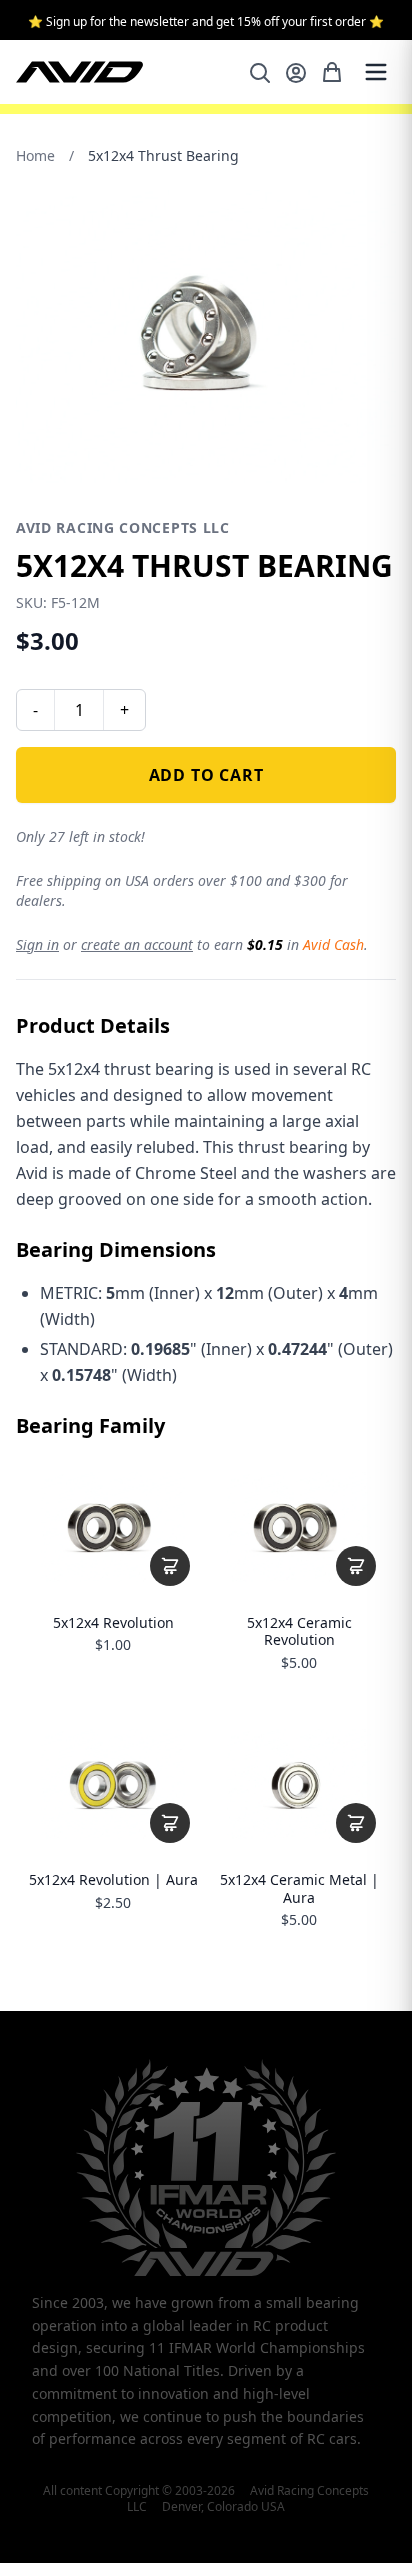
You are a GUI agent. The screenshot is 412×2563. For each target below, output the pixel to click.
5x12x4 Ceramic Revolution (299, 1631)
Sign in (37, 944)
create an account (137, 944)
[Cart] (332, 72)
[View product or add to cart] (170, 1566)
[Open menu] (376, 72)
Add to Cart (206, 775)
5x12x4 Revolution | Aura (113, 1880)
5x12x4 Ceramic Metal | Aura (299, 1888)
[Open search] (260, 73)
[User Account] (296, 73)
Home (35, 155)
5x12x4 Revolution (113, 1623)
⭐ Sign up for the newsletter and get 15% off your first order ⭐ (206, 21)
